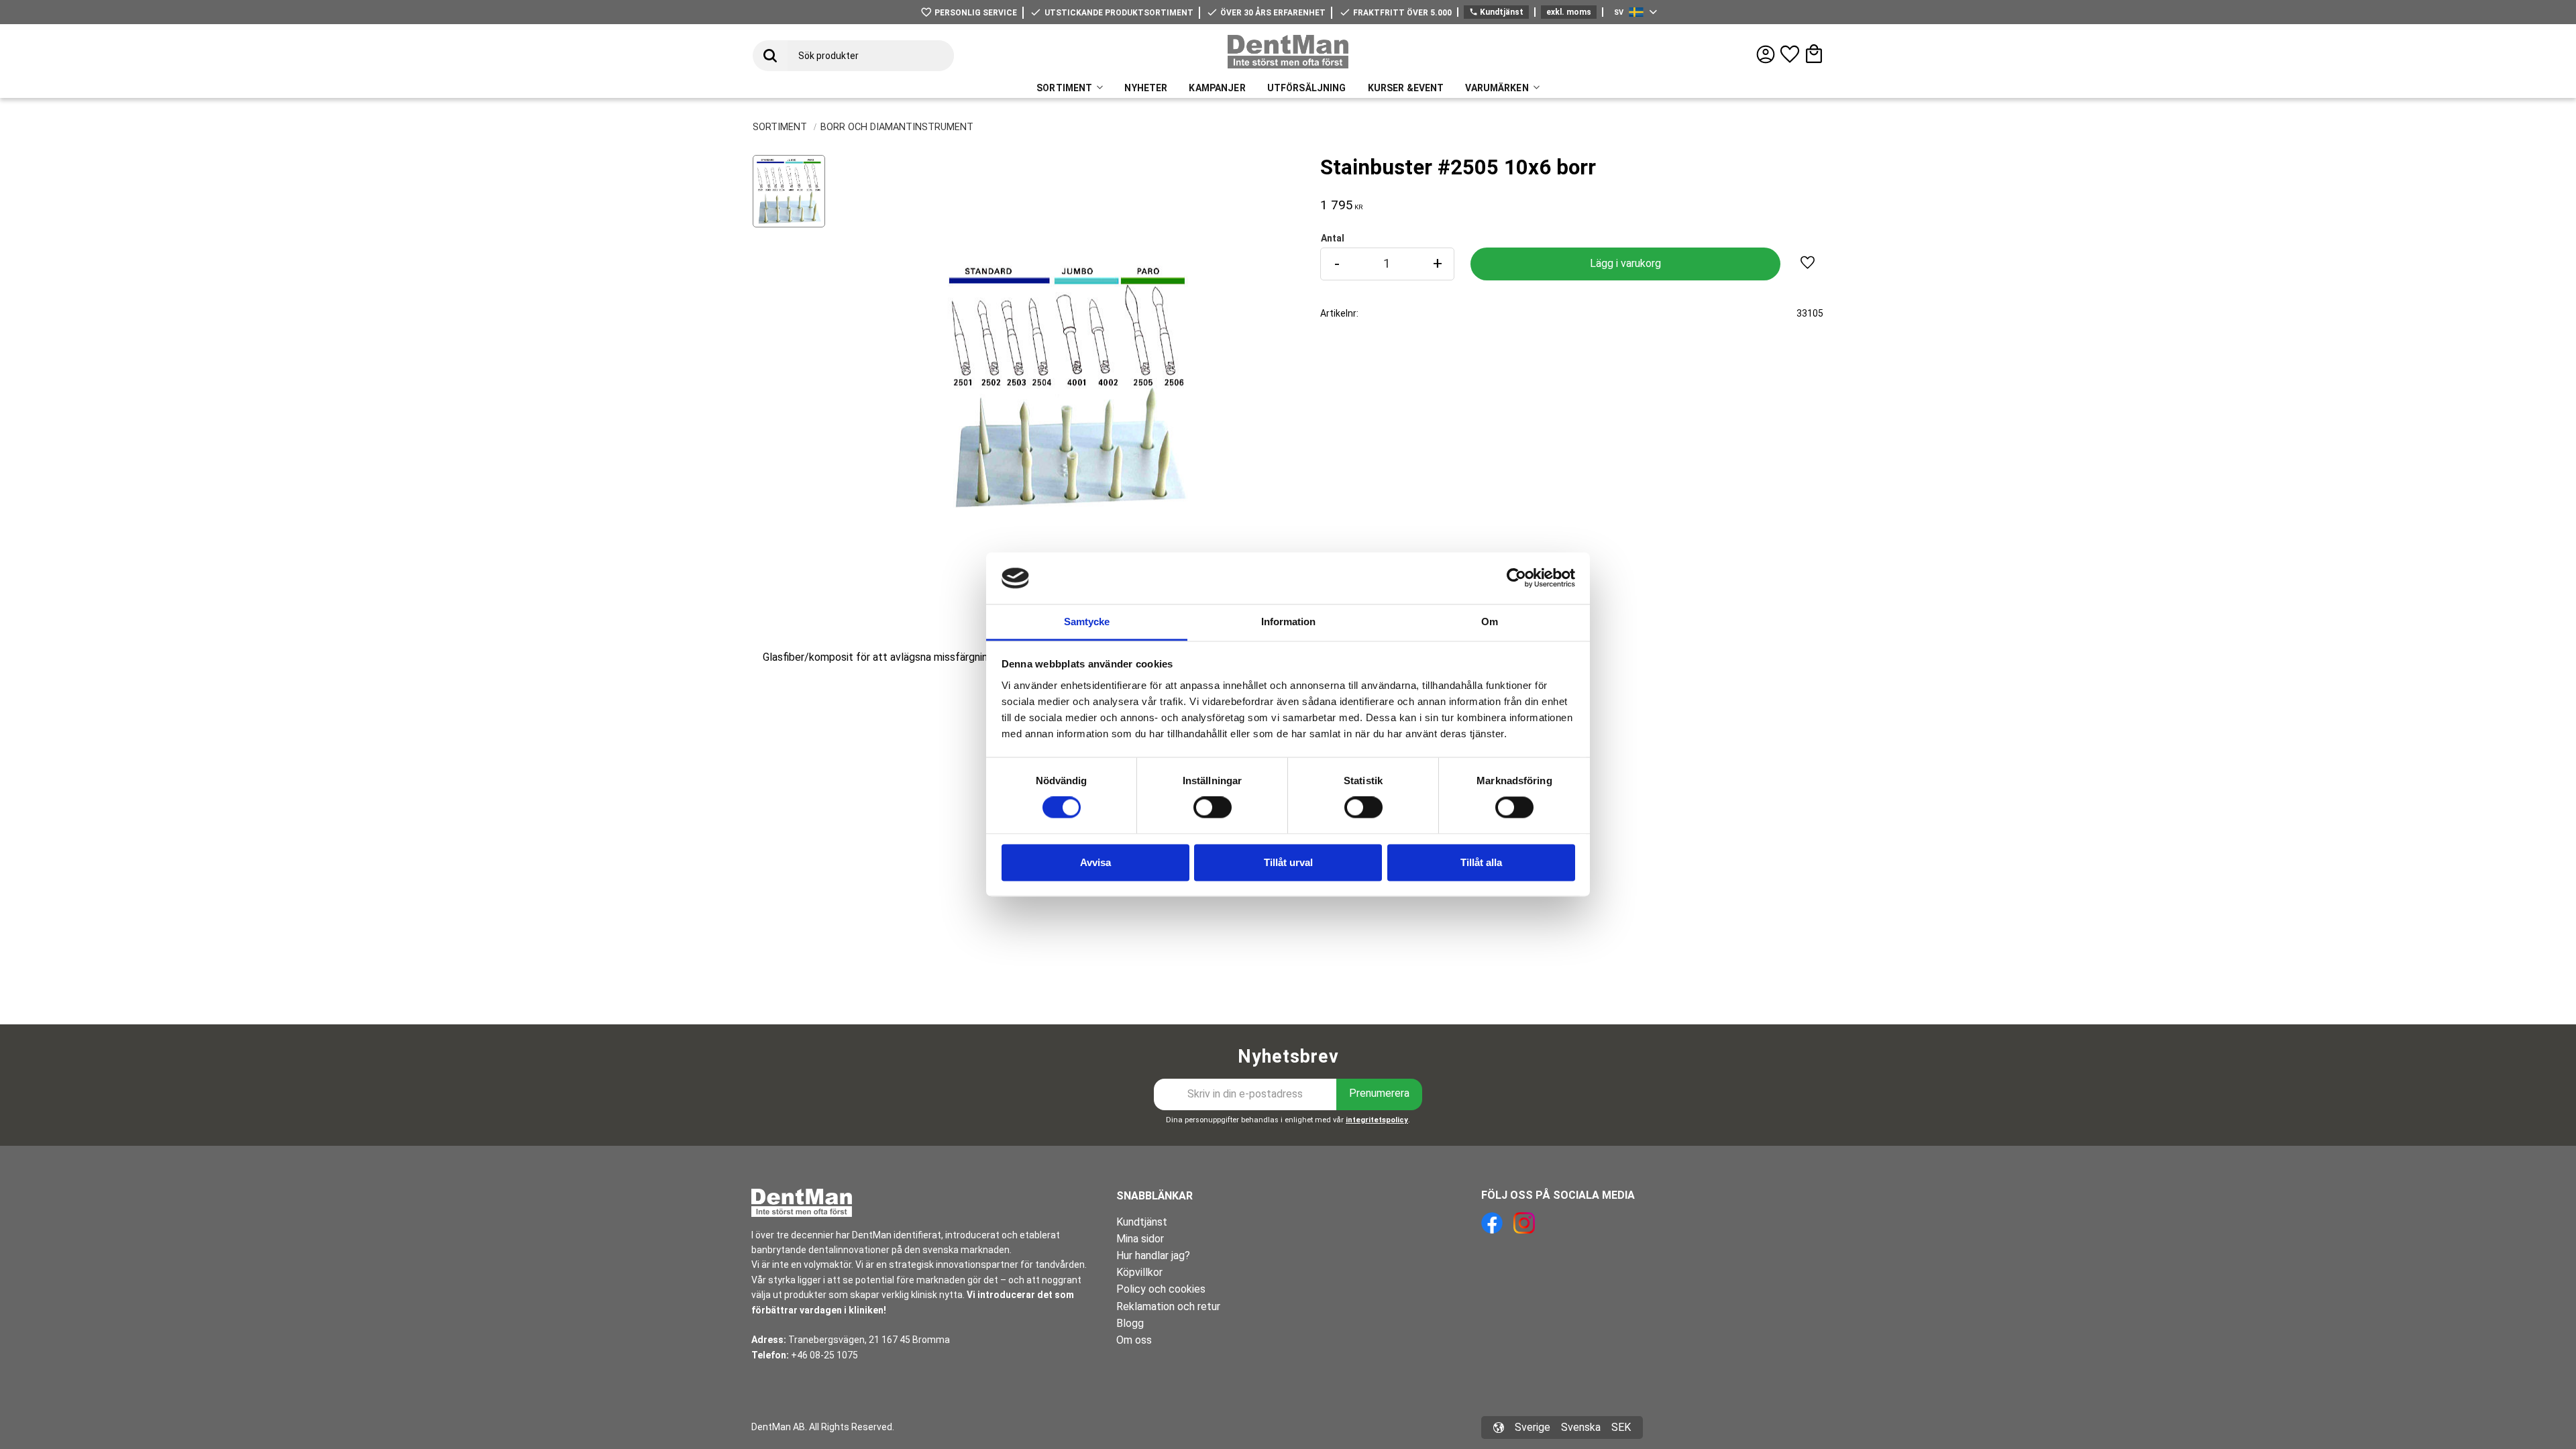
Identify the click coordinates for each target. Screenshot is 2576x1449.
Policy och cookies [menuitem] (1161, 1289)
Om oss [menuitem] (1134, 1340)
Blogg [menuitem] (1130, 1323)
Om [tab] (1490, 622)
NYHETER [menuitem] (1146, 88)
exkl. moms (1569, 12)
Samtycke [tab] (1087, 622)
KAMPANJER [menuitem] (1217, 88)
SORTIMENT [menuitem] (1064, 88)
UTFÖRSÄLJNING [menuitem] (1307, 88)
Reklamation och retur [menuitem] (1168, 1306)
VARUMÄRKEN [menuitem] (1497, 88)
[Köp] (1625, 264)
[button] (1790, 54)
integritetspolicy (1377, 1120)
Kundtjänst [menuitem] (1142, 1222)
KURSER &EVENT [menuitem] (1406, 88)
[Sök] (770, 56)
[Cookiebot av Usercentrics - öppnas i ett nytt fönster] (1516, 578)
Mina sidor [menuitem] (1140, 1239)
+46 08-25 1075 (824, 1355)
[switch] (1213, 808)
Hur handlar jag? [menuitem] (1153, 1255)
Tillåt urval (1288, 862)
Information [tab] (1288, 622)
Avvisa (1095, 862)
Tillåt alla (1481, 862)
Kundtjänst (1496, 12)
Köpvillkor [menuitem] (1139, 1272)
